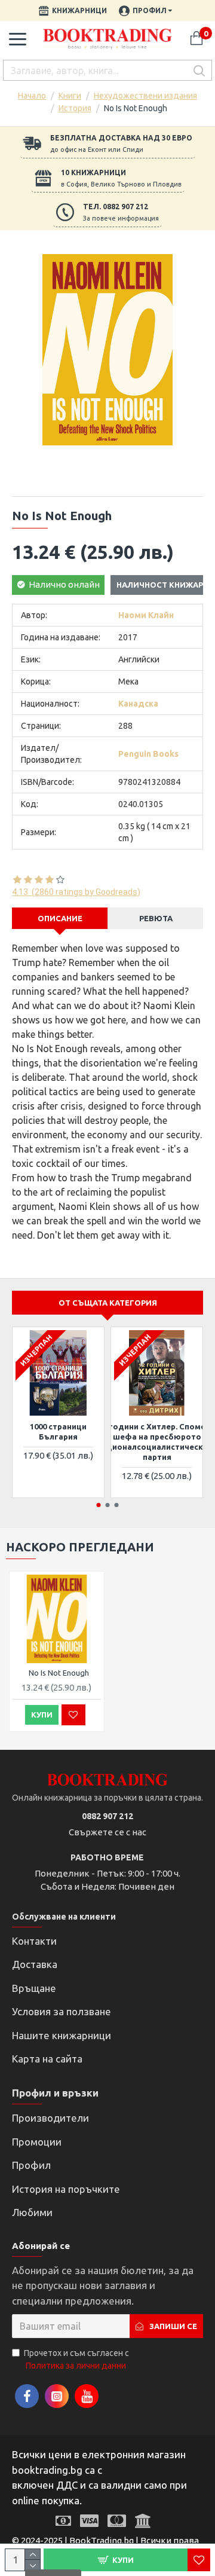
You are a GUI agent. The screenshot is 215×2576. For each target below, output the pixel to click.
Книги (70, 96)
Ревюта (156, 918)
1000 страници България (58, 1431)
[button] (99, 1505)
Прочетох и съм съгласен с (76, 2359)
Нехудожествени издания (145, 96)
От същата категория (108, 1303)
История (75, 108)
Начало (32, 96)
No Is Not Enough (59, 1673)
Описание (60, 918)
